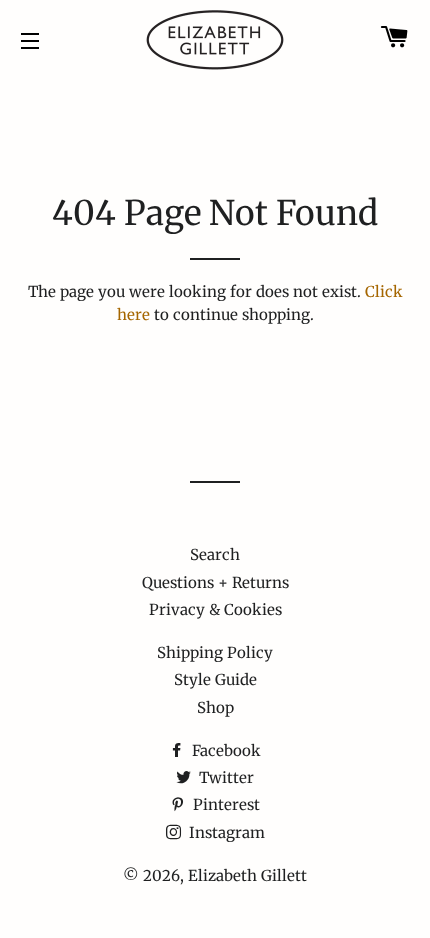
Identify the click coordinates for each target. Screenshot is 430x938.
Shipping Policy (215, 652)
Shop (215, 707)
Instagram (225, 832)
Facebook (224, 750)
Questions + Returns (215, 582)
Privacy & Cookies (215, 609)
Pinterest (224, 804)
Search (215, 554)
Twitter (224, 777)
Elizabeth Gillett (247, 875)
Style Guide (215, 679)
